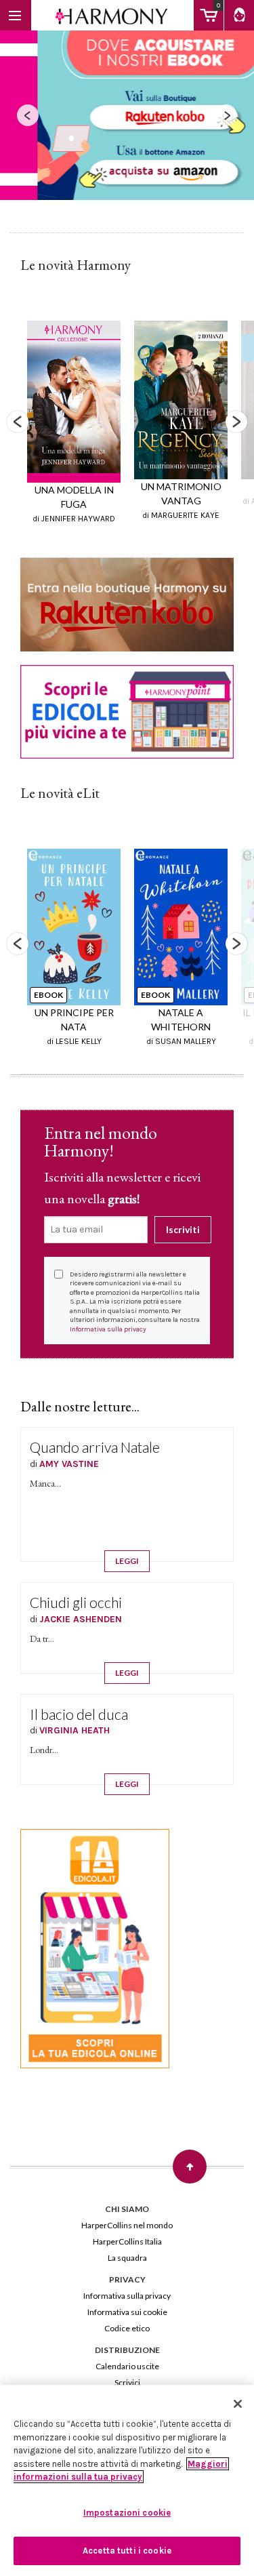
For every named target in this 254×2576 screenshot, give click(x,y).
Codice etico (127, 2328)
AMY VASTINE (69, 1464)
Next (236, 422)
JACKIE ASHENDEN (81, 1619)
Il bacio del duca (79, 1714)
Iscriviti (183, 1229)
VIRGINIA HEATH (75, 1730)
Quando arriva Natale (95, 1447)
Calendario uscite (127, 2366)
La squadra (127, 2258)
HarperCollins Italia (127, 2241)
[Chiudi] (238, 2404)
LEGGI (127, 1561)
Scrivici (127, 2382)
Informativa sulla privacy (108, 1329)
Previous (18, 422)
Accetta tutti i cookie (127, 2551)
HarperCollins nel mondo (127, 2225)
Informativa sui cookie (127, 2312)
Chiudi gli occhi (76, 1602)
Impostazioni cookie (127, 2513)
